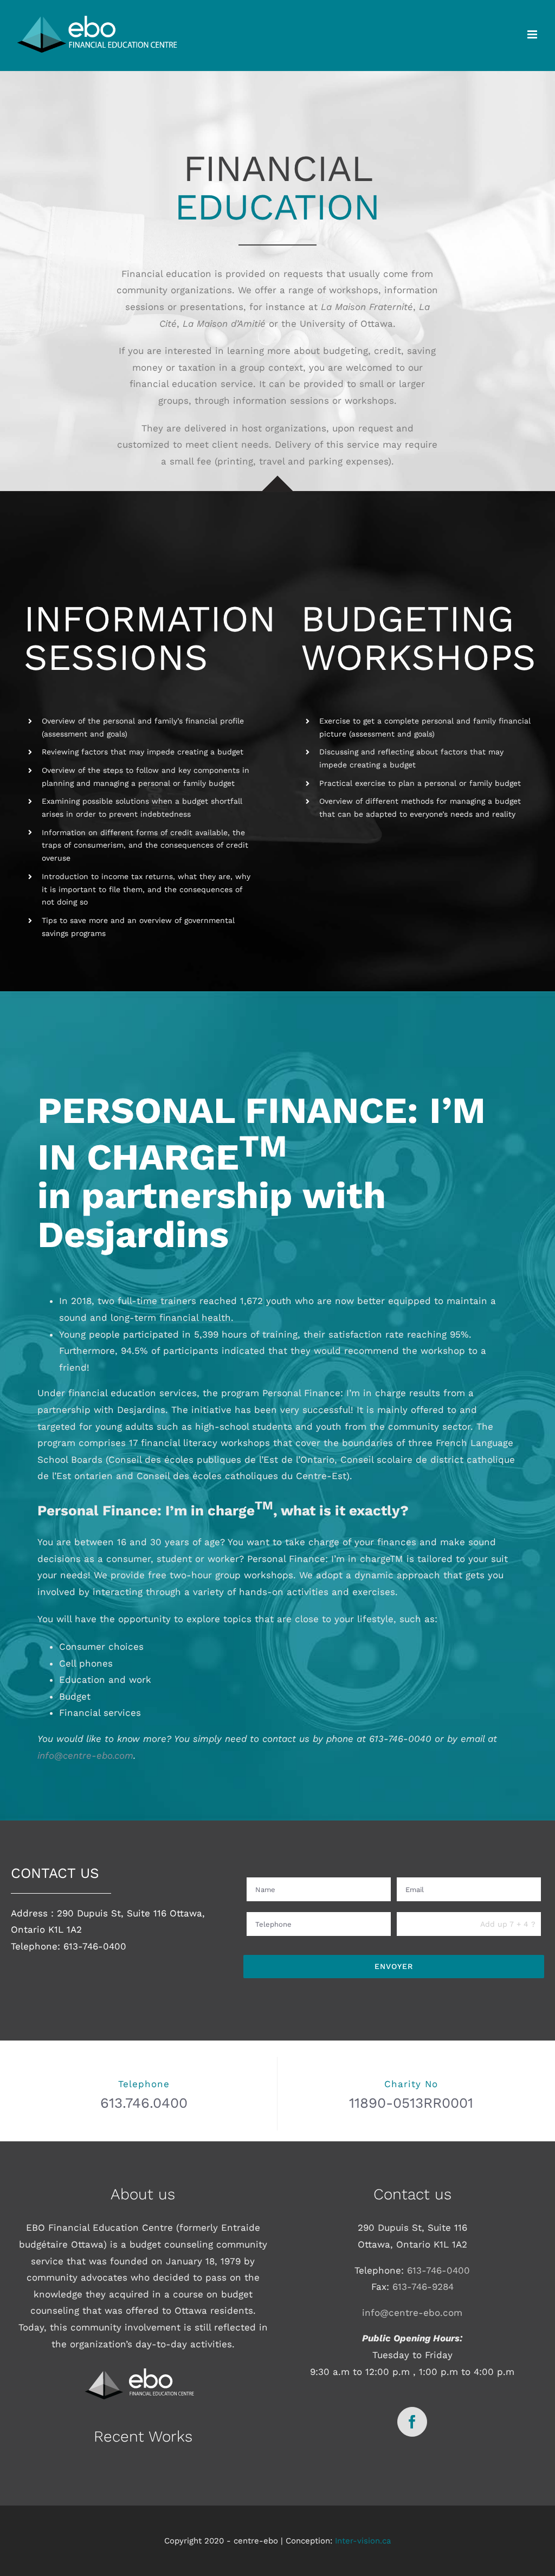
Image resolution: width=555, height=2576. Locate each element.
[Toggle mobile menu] (533, 34)
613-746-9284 (423, 2287)
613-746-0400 (438, 2270)
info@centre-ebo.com (85, 1755)
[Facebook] (412, 2422)
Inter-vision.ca (363, 2540)
